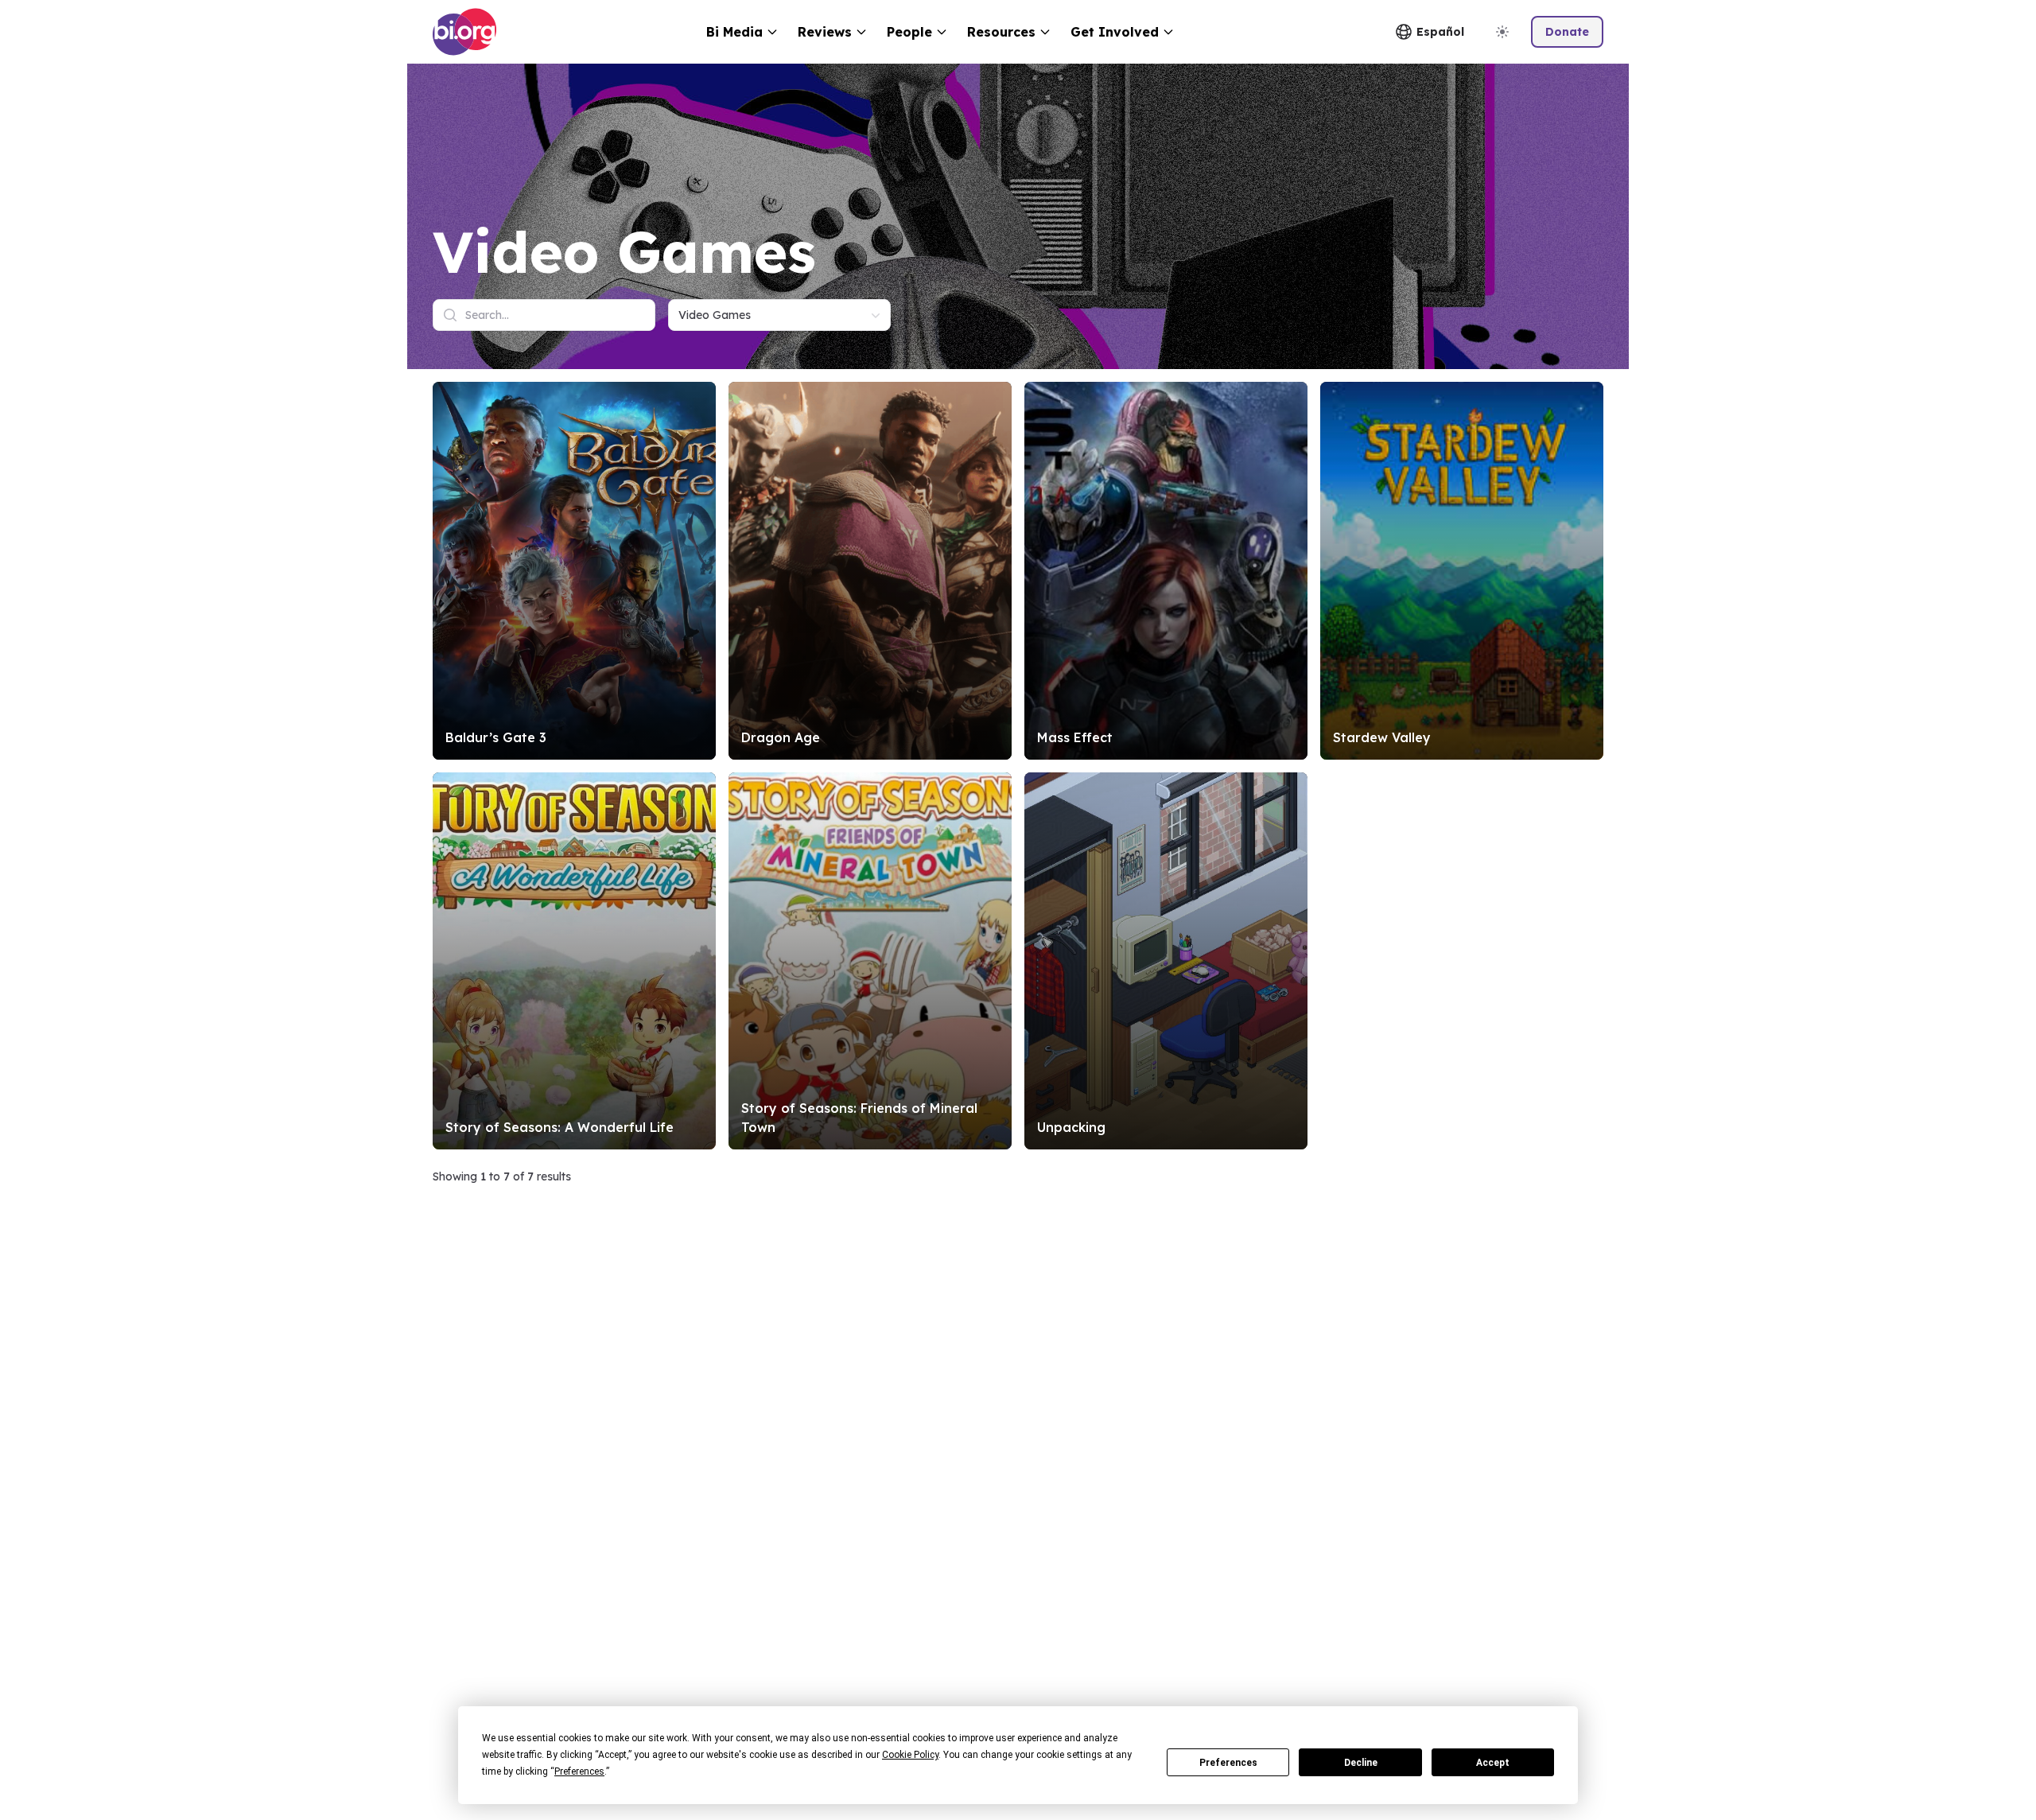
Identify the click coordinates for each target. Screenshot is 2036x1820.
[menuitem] (742, 32)
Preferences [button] (579, 1771)
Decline (1361, 1763)
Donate (1567, 32)
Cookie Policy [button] (910, 1755)
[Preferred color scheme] (1502, 32)
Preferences (1228, 1763)
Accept (1493, 1763)
